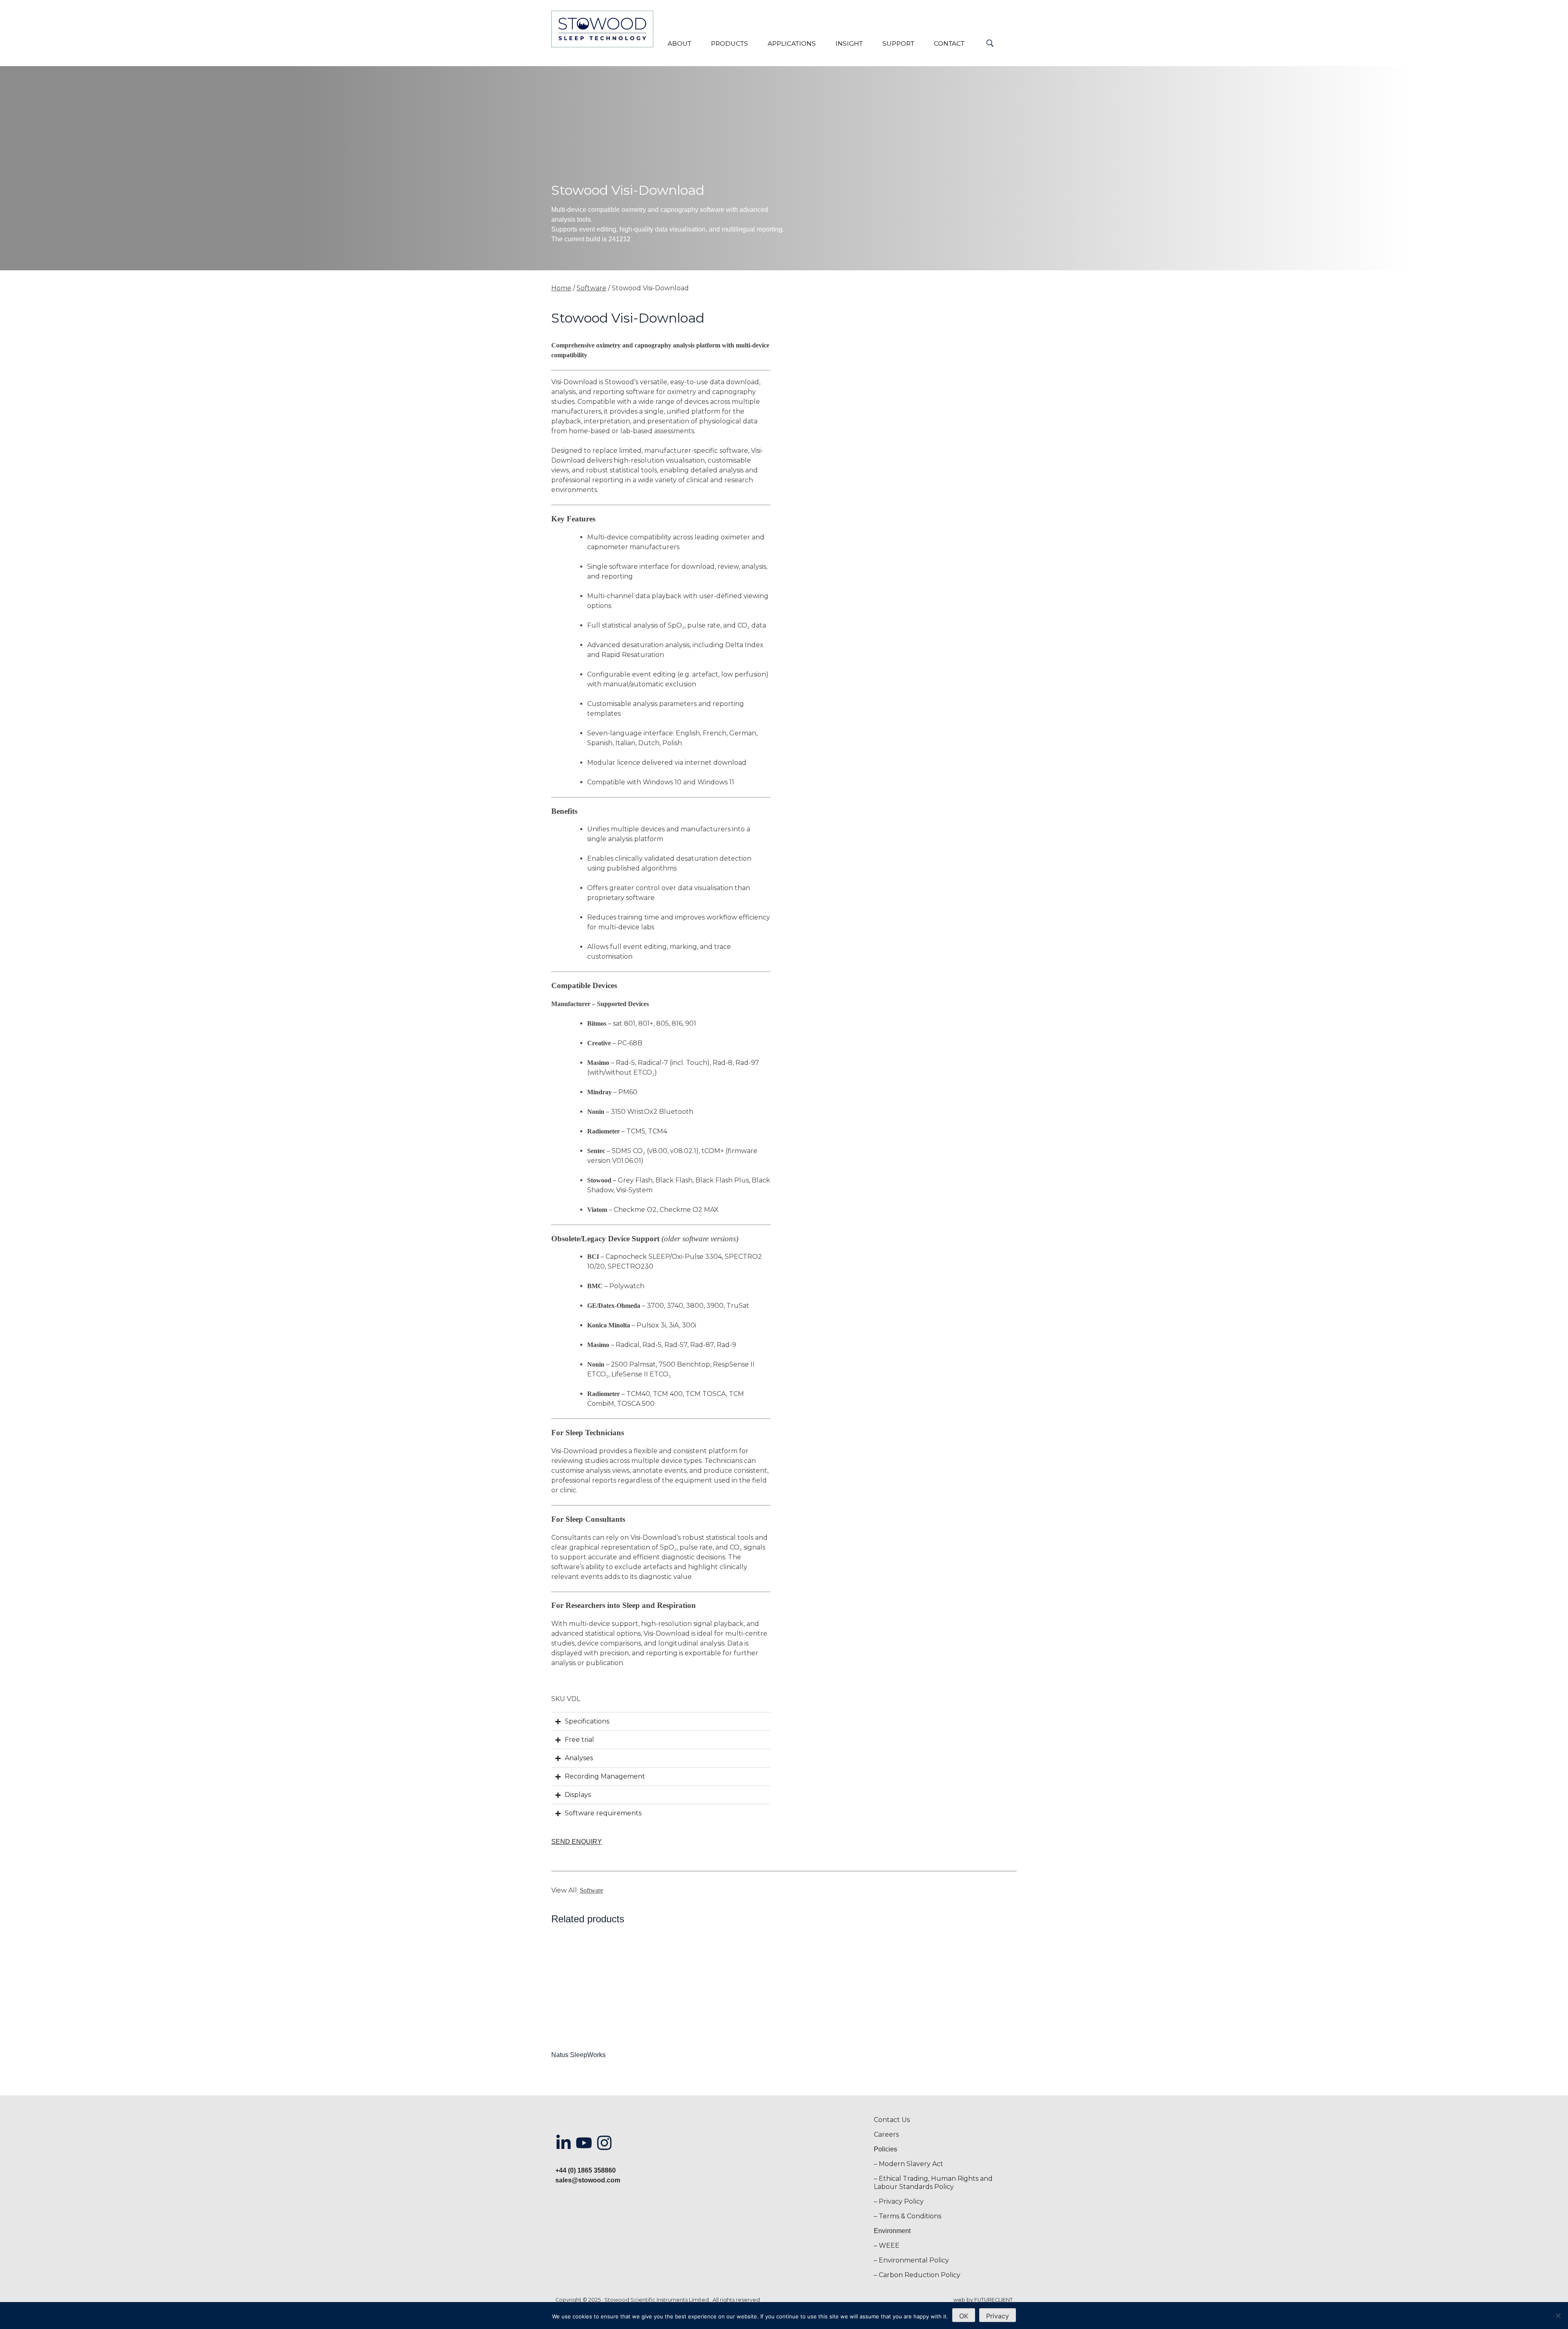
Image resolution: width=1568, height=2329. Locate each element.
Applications (792, 43)
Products (729, 43)
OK (964, 2316)
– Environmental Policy (911, 2260)
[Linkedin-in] (563, 2143)
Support (898, 43)
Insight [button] (849, 43)
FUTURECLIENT (993, 2300)
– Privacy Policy (899, 2201)
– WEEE (887, 2246)
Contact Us (892, 2120)
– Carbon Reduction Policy (917, 2275)
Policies (885, 2149)
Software (591, 288)
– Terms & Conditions (908, 2216)
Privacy (998, 2316)
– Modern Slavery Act (909, 2164)
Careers (886, 2134)
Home (561, 288)
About (679, 43)
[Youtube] (584, 2143)
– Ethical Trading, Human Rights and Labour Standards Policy (933, 2183)
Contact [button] (949, 43)
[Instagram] (604, 2143)
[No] (1558, 2316)
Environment (892, 2231)
